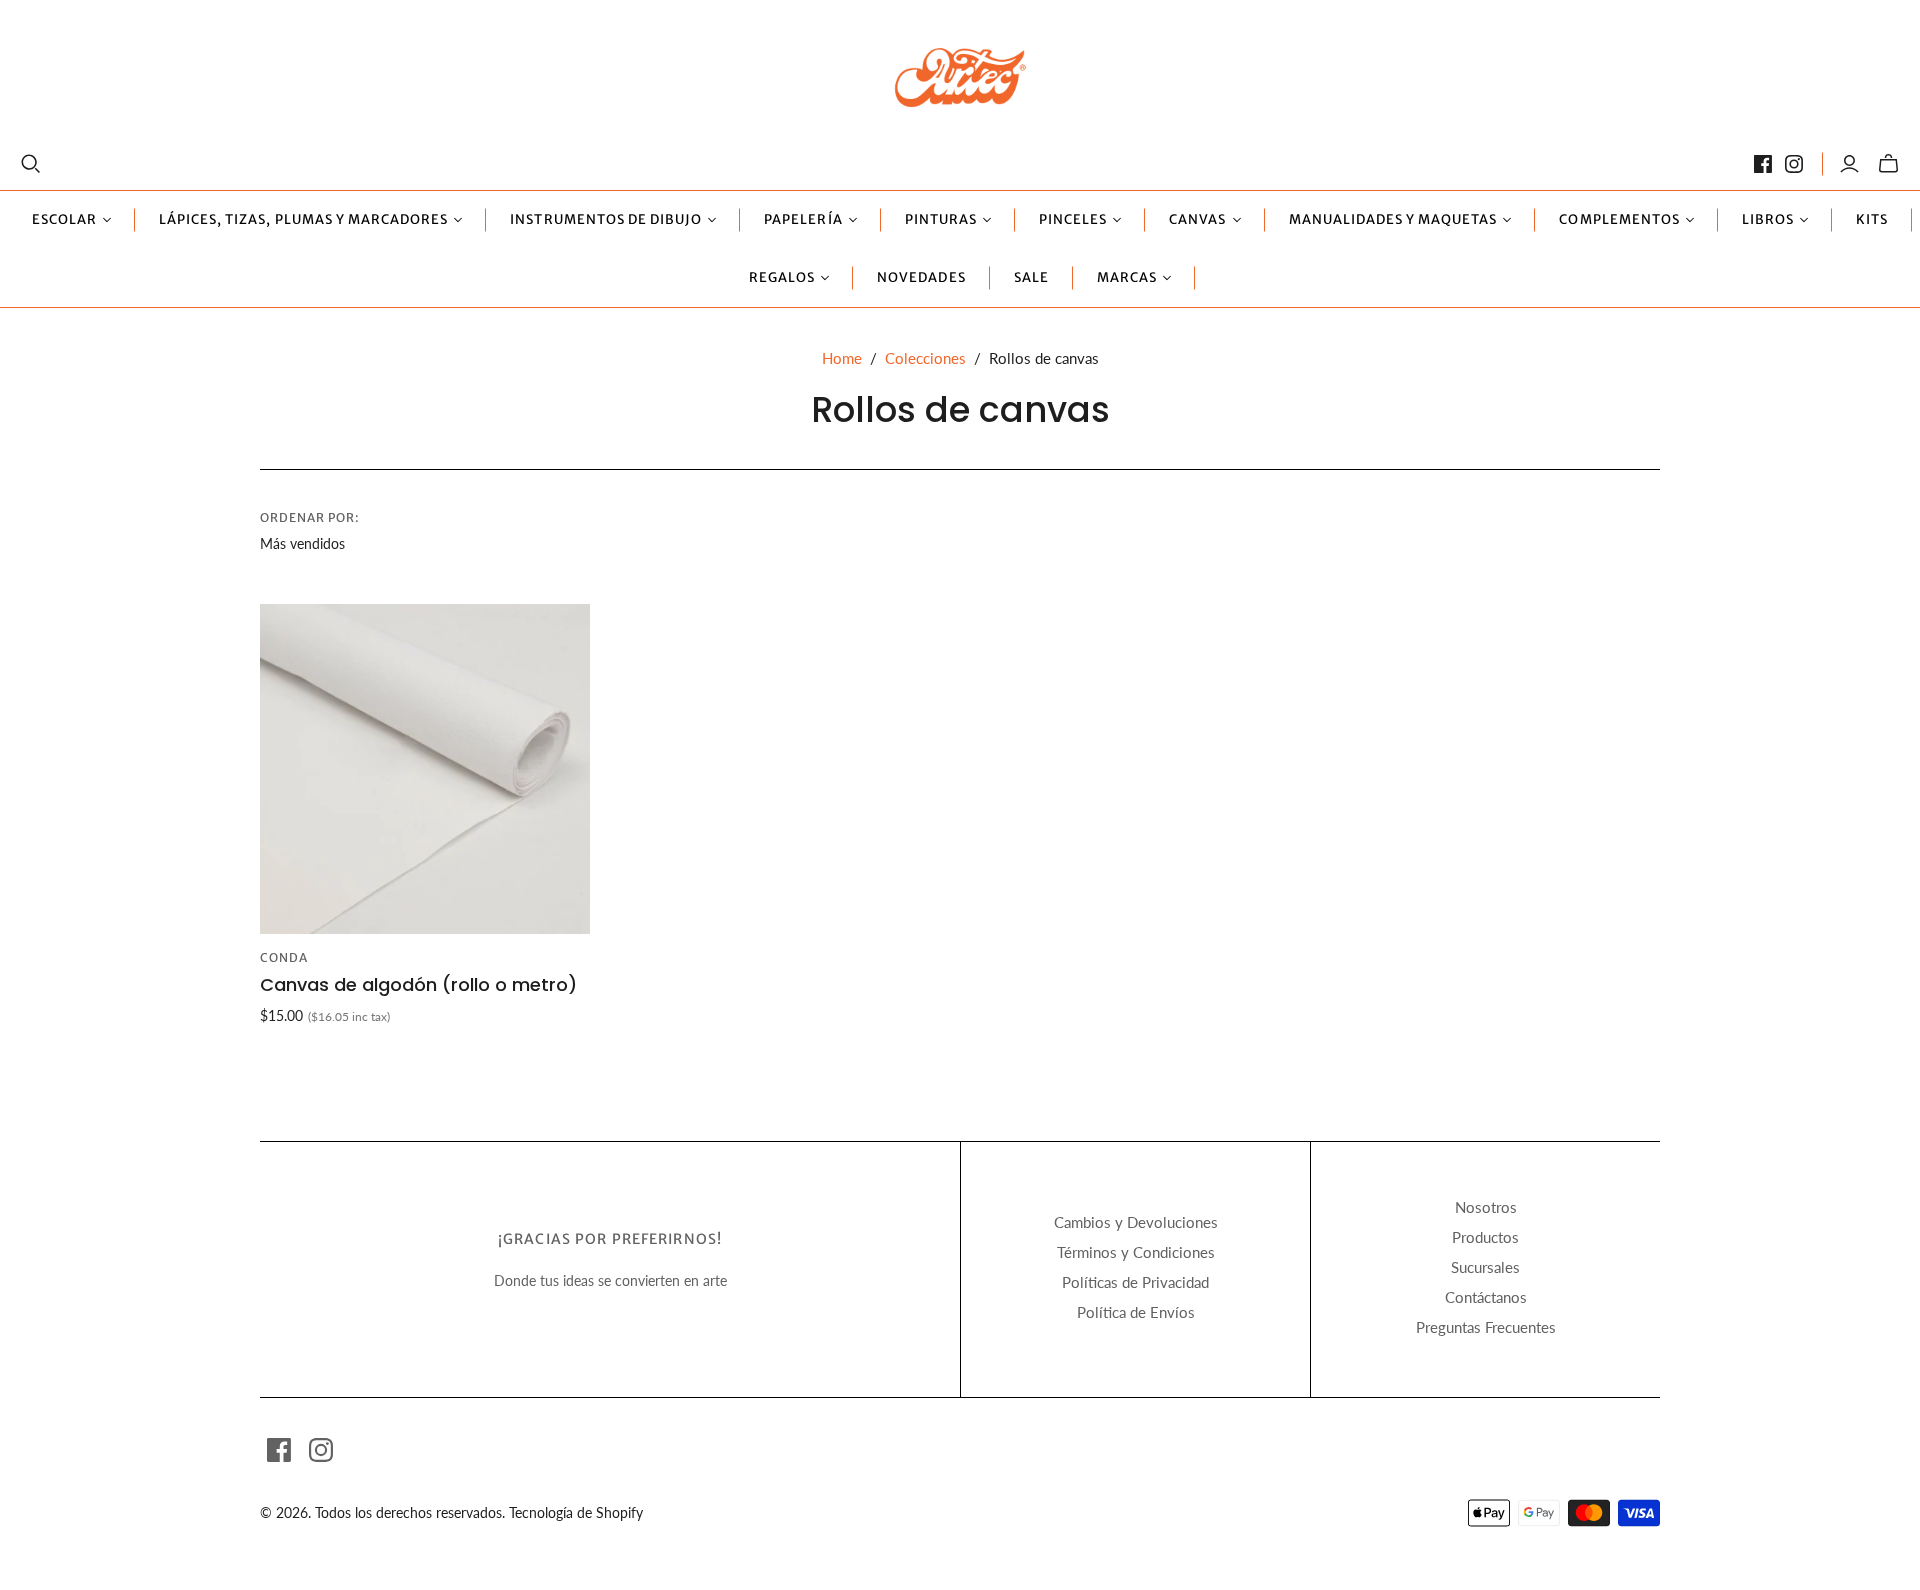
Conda (284, 957)
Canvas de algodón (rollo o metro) (418, 984)
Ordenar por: (310, 517)
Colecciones (925, 358)
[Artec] (960, 76)
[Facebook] (1763, 164)
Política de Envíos (1136, 1312)
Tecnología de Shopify (576, 1512)
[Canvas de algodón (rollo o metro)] (425, 769)
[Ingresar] (1849, 164)
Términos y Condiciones (1136, 1252)
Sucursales (1485, 1267)
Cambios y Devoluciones (1136, 1222)
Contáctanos (1486, 1297)
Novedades (921, 277)
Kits (1872, 219)
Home (842, 358)
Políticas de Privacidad (1135, 1282)
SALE (1031, 277)
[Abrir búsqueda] (31, 164)
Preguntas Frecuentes (1486, 1327)
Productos (1485, 1237)
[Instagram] (1794, 164)
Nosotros (1486, 1207)
